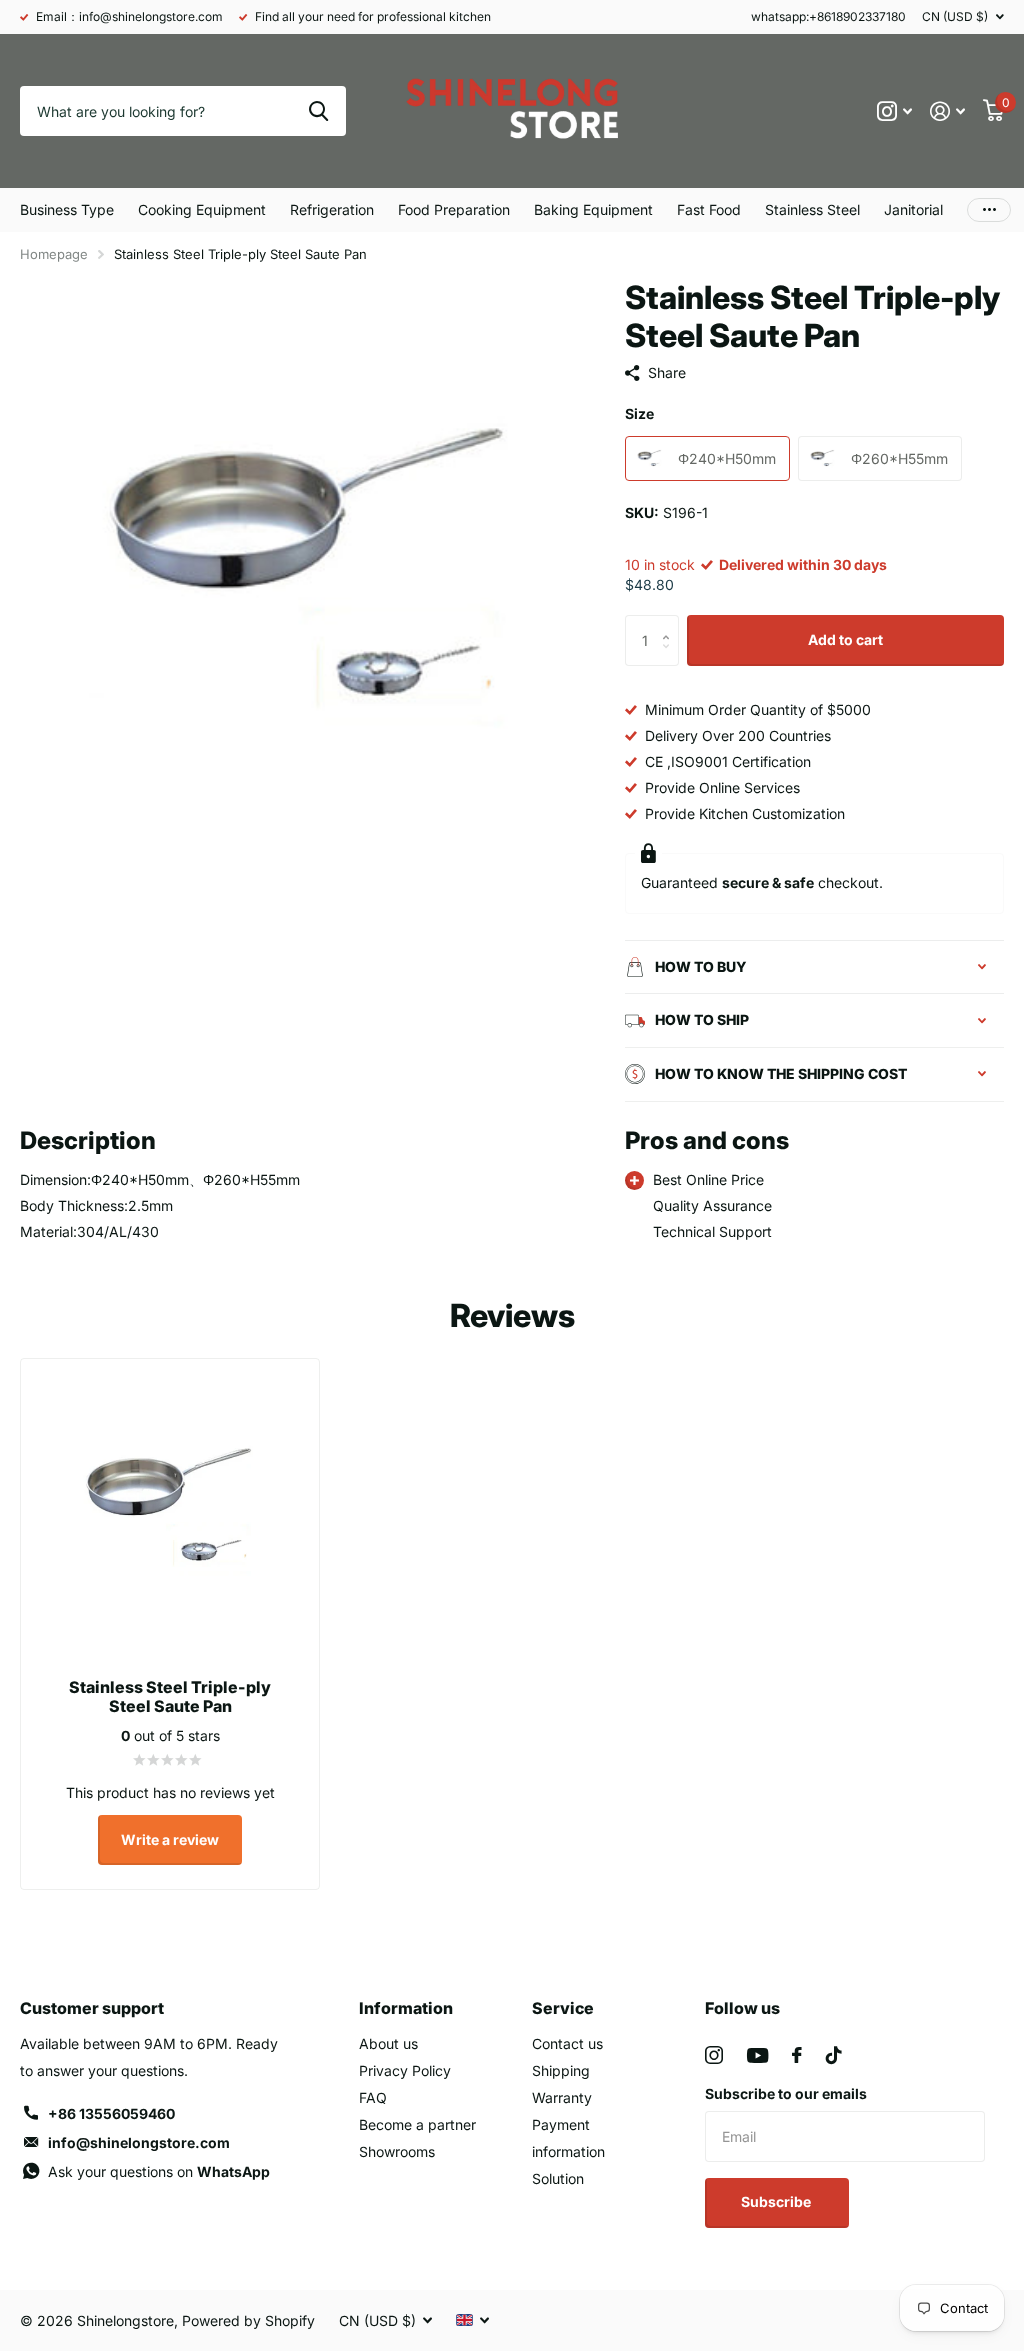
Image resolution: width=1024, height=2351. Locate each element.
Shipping (561, 2070)
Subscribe (777, 2201)
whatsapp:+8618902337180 (828, 16)
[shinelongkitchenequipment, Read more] (894, 111)
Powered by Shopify (248, 2320)
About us (388, 2043)
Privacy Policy (405, 2070)
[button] (671, 622)
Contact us (567, 2043)
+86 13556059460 (111, 2113)
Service (563, 2008)
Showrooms (397, 2151)
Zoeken (318, 111)
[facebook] (797, 2055)
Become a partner (417, 2124)
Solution (558, 2178)
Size (639, 413)
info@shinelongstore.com (139, 2142)
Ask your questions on (159, 2171)
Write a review (170, 1839)
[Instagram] (714, 2055)
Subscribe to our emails (786, 2093)
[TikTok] (834, 2055)
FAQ (373, 2097)
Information (406, 2008)
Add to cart (845, 639)
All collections (67, 210)
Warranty (562, 2097)
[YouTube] (757, 2055)
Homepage (54, 254)
